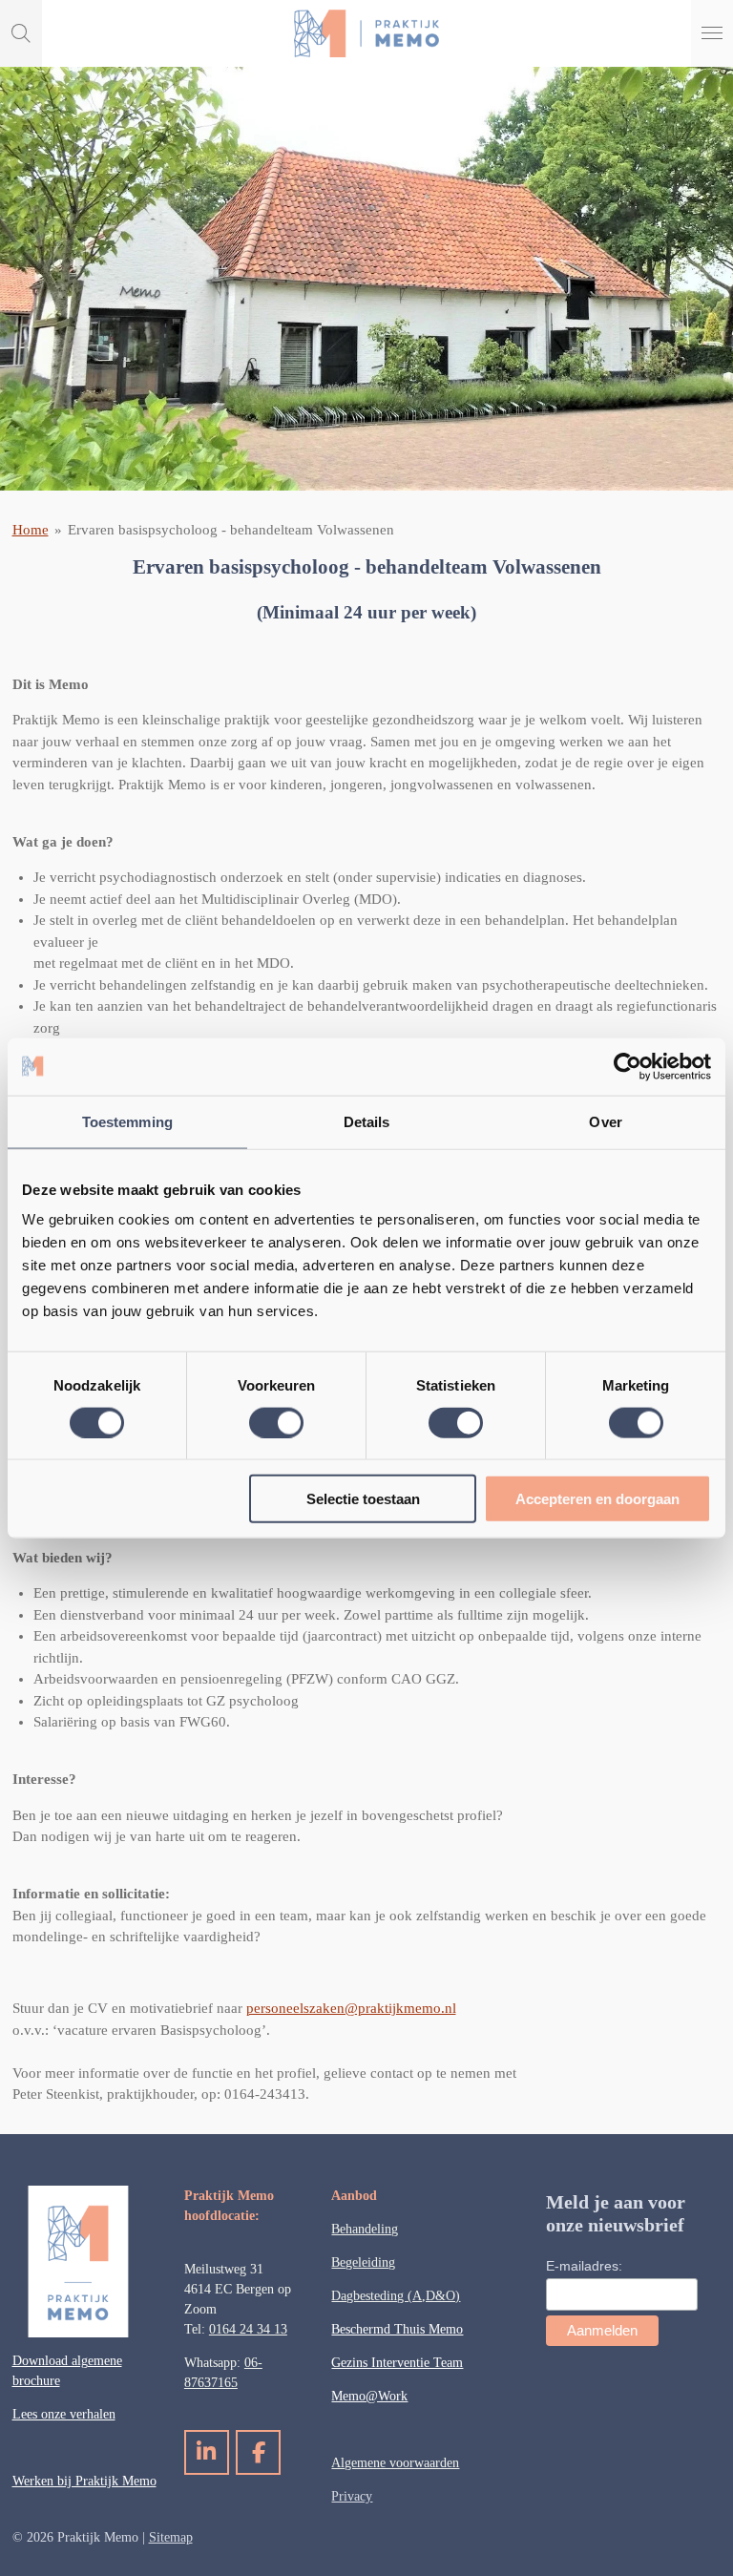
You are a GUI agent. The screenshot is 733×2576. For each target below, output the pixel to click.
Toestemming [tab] (127, 1121)
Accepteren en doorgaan (597, 1499)
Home (31, 530)
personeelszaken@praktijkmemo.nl (351, 2008)
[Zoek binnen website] (21, 33)
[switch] (276, 1422)
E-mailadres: (584, 2266)
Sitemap (171, 2537)
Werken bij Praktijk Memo (84, 2481)
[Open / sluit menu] (712, 33)
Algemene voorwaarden (395, 2463)
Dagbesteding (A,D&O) (396, 2296)
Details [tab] (367, 1121)
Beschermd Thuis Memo (397, 2329)
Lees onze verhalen (64, 2414)
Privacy (352, 2496)
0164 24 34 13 (248, 2329)
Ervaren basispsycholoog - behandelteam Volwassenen (231, 530)
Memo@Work (369, 2396)
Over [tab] (605, 1121)
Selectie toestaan (363, 1499)
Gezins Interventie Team (397, 2363)
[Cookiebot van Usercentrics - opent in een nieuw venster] (628, 1066)
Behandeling (365, 2229)
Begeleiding (363, 2262)
